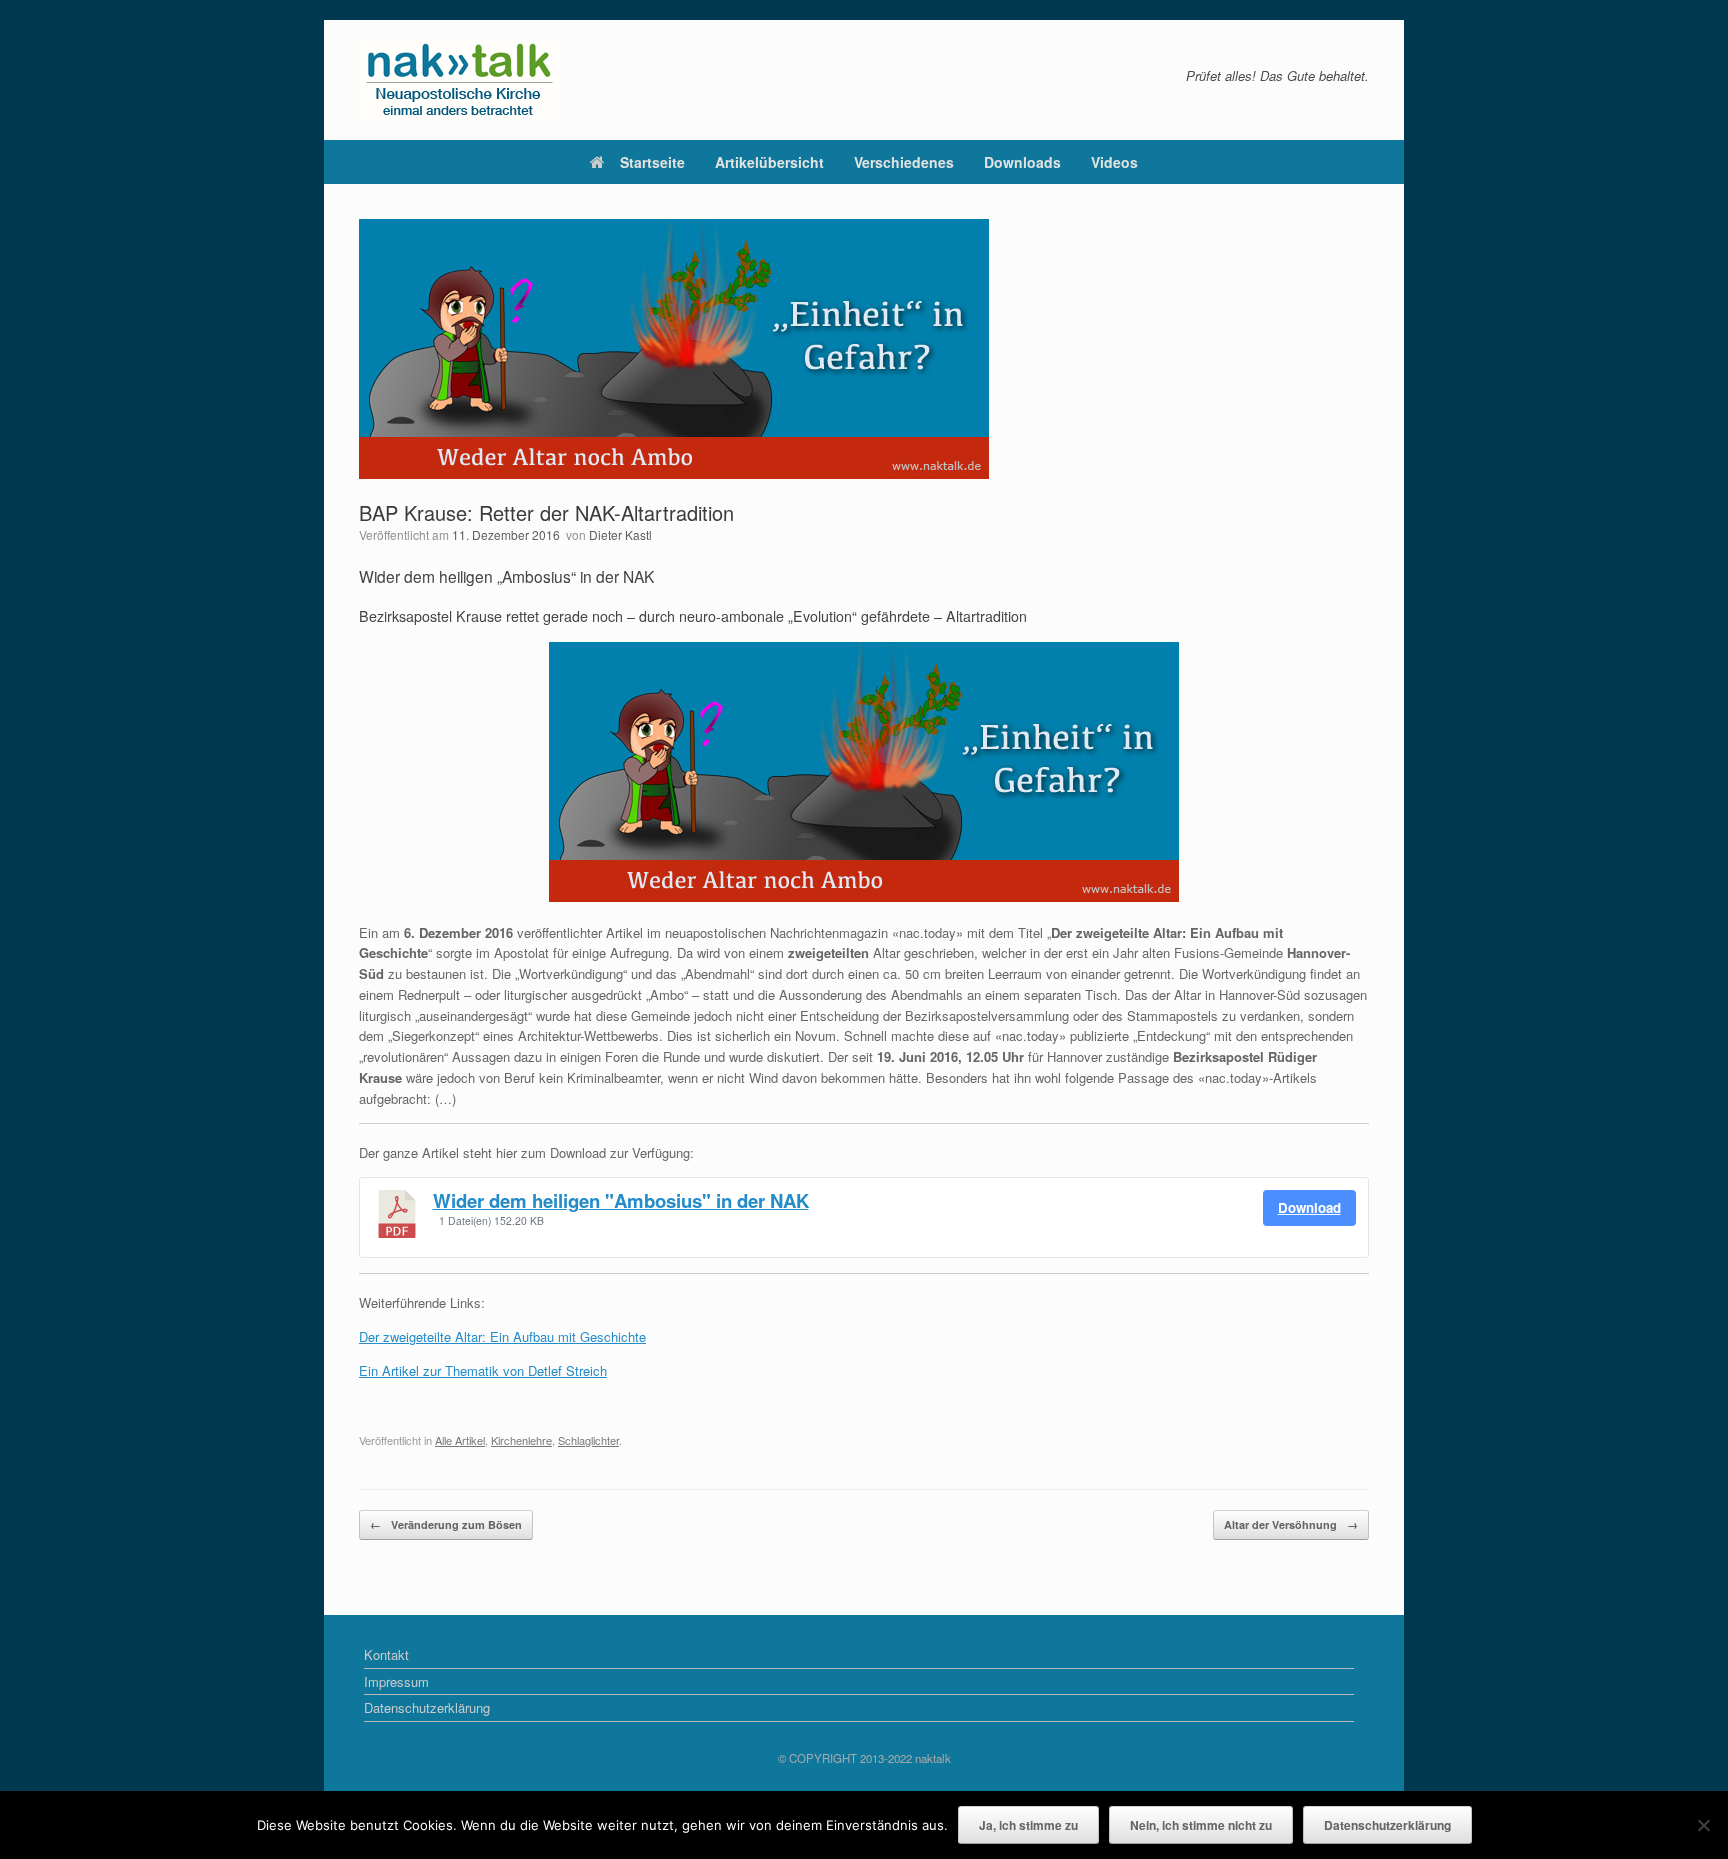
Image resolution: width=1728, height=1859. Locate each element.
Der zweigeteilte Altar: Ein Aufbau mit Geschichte (502, 1336)
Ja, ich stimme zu (1028, 1825)
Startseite (652, 162)
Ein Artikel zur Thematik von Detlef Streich (483, 1370)
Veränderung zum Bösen (446, 1524)
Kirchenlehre (521, 1440)
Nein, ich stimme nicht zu (1201, 1825)
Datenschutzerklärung (427, 1707)
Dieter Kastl (620, 534)
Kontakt (386, 1654)
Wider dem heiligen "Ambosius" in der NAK (621, 1200)
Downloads (1022, 162)
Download (1309, 1207)
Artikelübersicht (769, 162)
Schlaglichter (588, 1440)
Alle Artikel (460, 1440)
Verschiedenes (904, 162)
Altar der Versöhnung (1291, 1524)
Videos (1114, 162)
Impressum (396, 1681)
